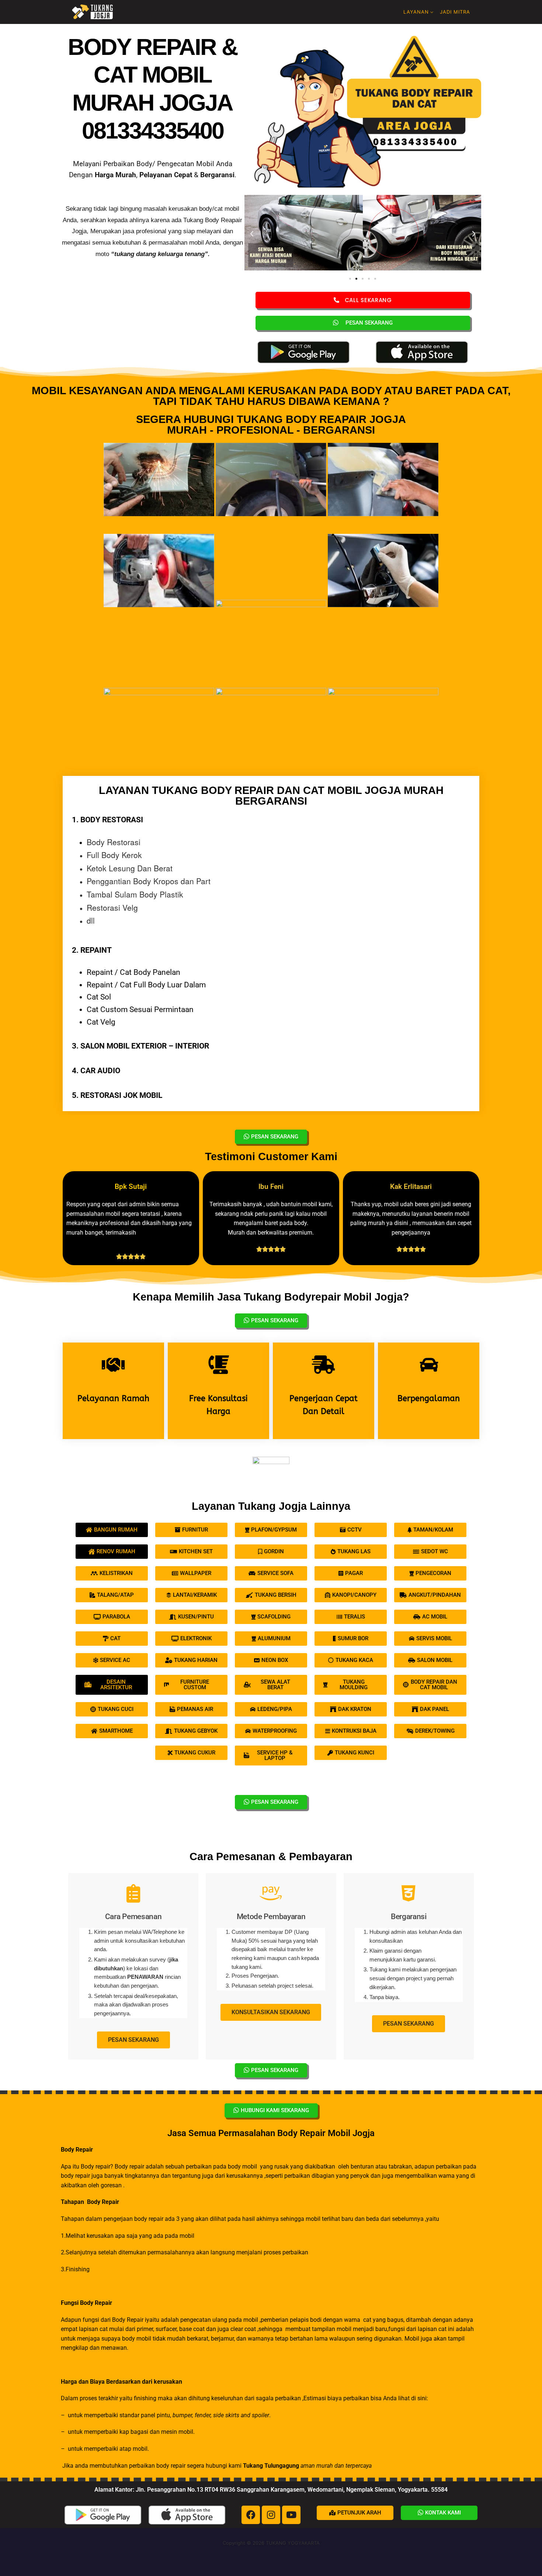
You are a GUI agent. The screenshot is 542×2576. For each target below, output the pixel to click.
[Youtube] (291, 2515)
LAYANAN (416, 12)
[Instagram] (271, 2515)
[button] (252, 234)
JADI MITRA (455, 12)
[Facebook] (251, 2515)
